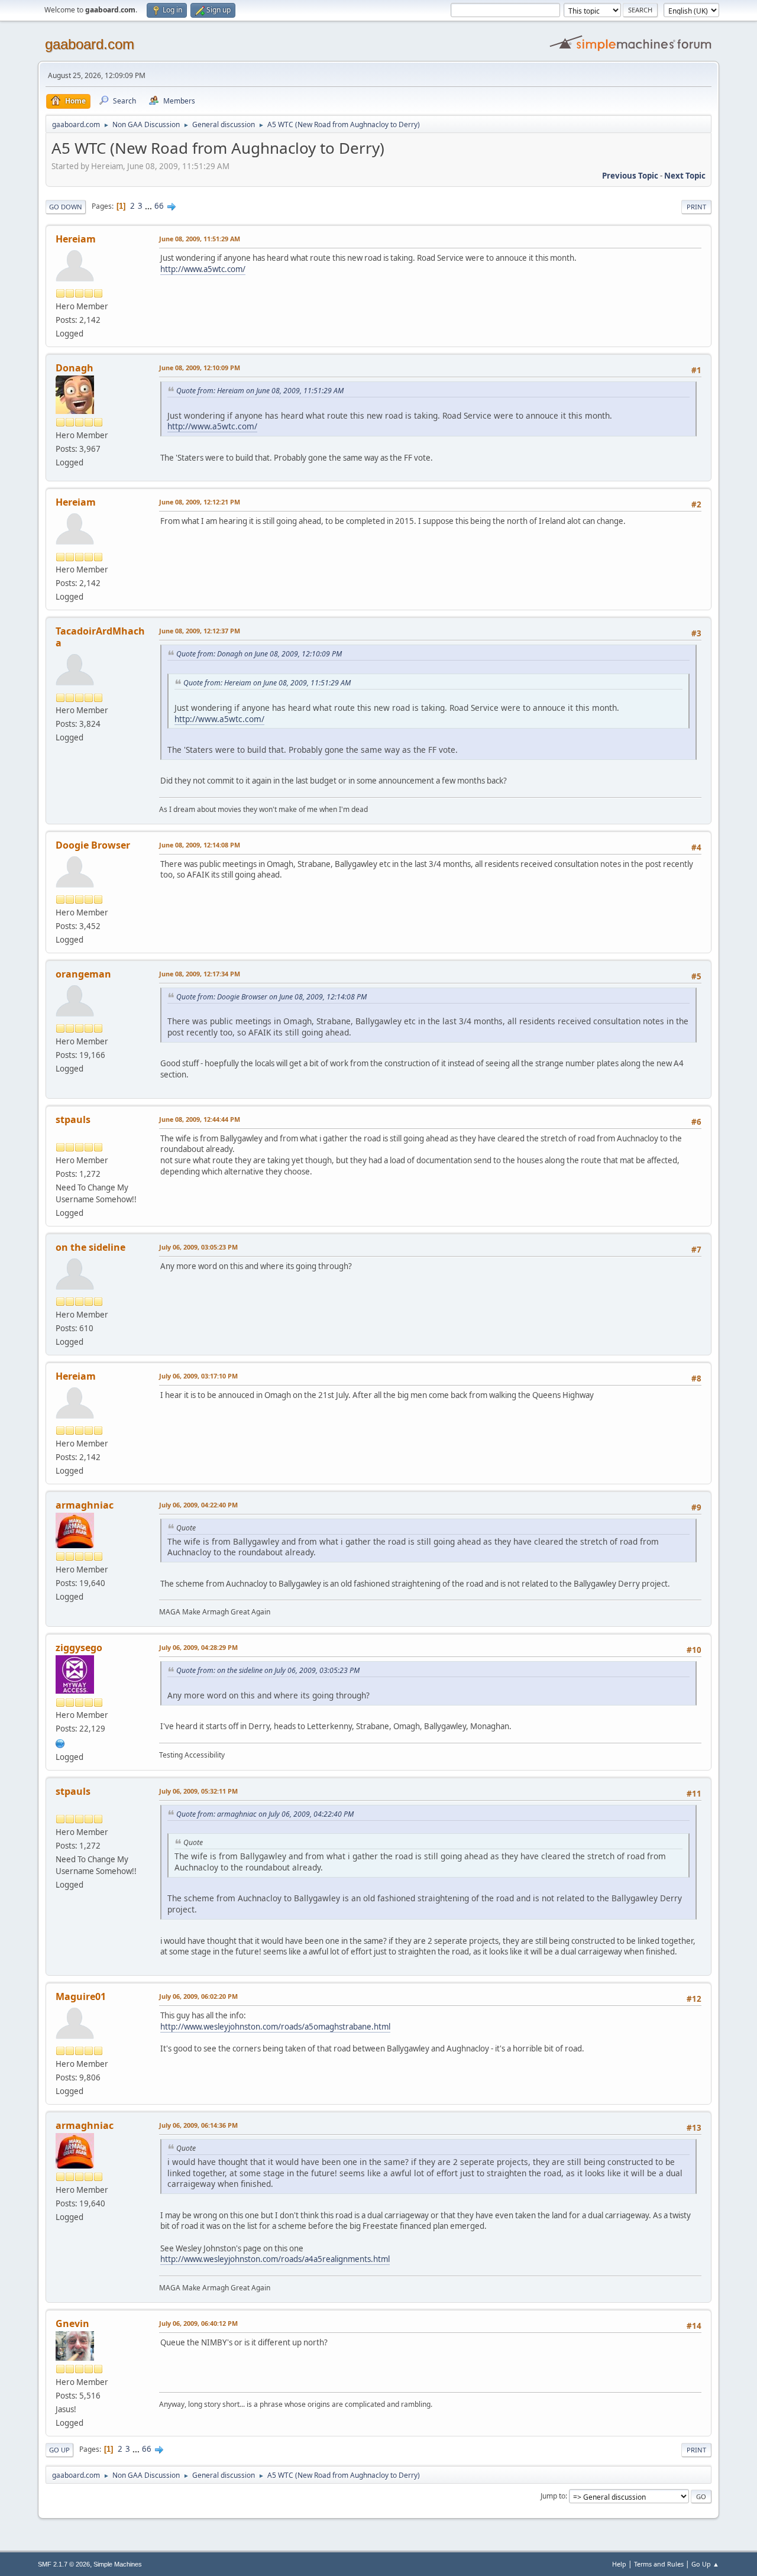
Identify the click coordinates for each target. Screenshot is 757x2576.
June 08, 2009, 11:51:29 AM (200, 239)
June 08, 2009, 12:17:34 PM (200, 974)
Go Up (59, 2450)
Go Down (66, 207)
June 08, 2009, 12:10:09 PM (200, 368)
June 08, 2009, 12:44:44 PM (200, 1119)
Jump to (553, 2496)
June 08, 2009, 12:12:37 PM (200, 631)
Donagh (75, 368)
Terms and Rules (659, 2564)
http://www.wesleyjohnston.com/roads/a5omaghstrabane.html (275, 2027)
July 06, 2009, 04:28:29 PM (198, 1647)
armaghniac (85, 1505)
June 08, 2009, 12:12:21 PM (200, 502)
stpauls (73, 1119)
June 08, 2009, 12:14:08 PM (200, 845)
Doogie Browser (93, 845)
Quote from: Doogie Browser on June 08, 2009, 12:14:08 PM (271, 997)
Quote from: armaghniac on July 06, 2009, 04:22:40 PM (265, 1814)
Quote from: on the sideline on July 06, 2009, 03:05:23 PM (268, 1670)
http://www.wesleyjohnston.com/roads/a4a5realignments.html (275, 2259)
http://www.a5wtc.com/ (203, 269)
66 (159, 206)
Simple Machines (118, 2564)
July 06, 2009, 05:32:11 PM (198, 1791)
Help (619, 2564)
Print (696, 207)
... (149, 206)
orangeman (83, 974)
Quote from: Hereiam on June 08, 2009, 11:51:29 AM (260, 391)
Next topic (685, 176)
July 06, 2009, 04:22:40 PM (198, 1505)
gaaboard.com (90, 44)
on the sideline (90, 1247)
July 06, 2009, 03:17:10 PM (198, 1376)
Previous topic (630, 176)
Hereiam (76, 239)
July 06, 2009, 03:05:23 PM (198, 1247)
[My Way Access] (60, 1742)
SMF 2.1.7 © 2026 (64, 2564)
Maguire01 (81, 1996)
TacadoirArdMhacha (100, 637)
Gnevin (72, 2323)
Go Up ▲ (705, 2564)
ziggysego (79, 1648)
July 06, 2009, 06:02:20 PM (198, 1996)
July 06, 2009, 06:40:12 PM (198, 2323)
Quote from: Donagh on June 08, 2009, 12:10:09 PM (259, 654)
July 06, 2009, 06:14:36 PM (198, 2125)
